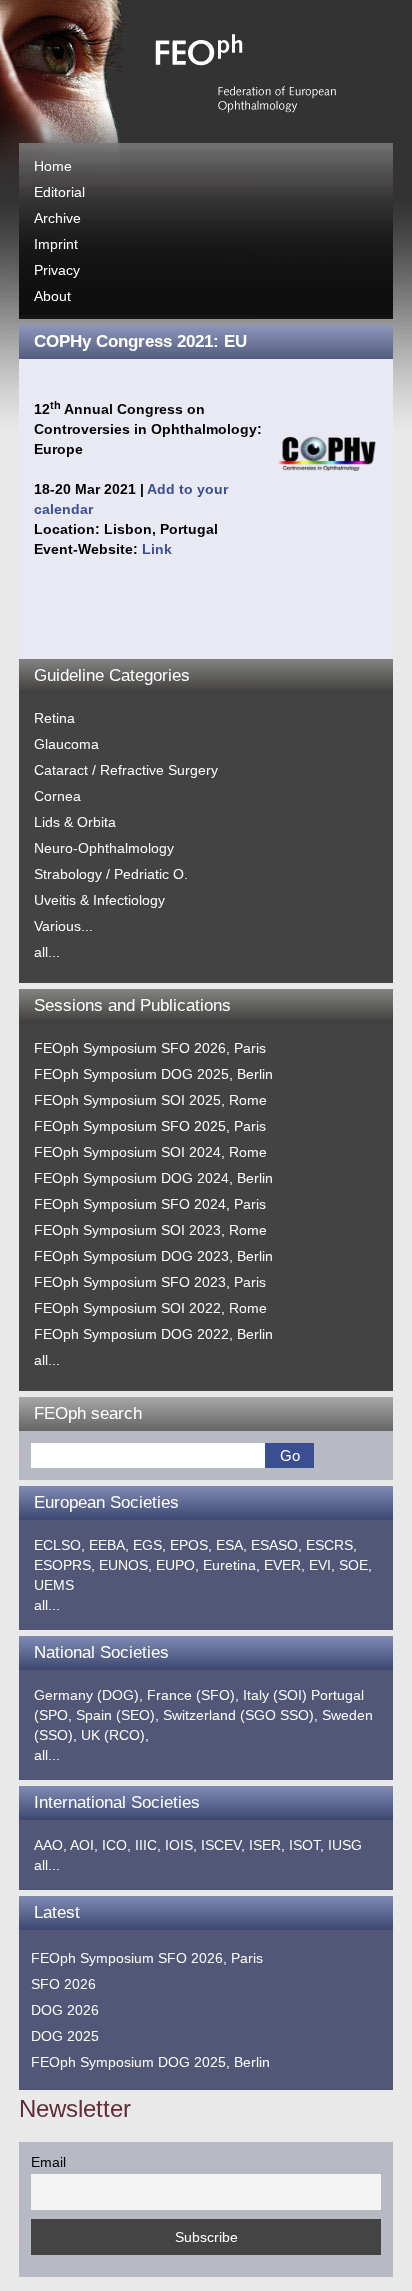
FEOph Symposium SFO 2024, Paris (150, 1204)
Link (157, 549)
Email (48, 2162)
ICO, (116, 1845)
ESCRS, (331, 1545)
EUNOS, (125, 1565)
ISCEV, (223, 1845)
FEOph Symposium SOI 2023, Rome (150, 1230)
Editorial (59, 192)
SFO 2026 (63, 1984)
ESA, (231, 1545)
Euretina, (231, 1565)
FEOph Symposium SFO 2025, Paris (150, 1126)
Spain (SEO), (117, 1715)
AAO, (50, 1845)
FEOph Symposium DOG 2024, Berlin (153, 1178)
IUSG (345, 1845)
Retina (54, 718)
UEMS (54, 1585)
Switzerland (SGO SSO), (240, 1715)
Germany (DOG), (88, 1695)
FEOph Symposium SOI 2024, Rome (150, 1152)
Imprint (56, 244)
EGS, (149, 1545)
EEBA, (109, 1545)
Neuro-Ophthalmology (104, 848)
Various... (63, 926)
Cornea (57, 796)
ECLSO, (59, 1545)
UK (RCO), (115, 1735)
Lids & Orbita (75, 822)
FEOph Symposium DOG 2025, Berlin (153, 1074)
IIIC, (148, 1845)
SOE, (355, 1565)
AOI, (84, 1845)
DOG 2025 (65, 2036)
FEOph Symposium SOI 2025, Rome (150, 1100)
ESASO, (276, 1545)
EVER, (284, 1565)
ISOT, (306, 1845)
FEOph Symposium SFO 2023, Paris (150, 1282)
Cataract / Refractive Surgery (126, 770)
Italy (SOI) (275, 1695)
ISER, (267, 1845)
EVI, (322, 1565)
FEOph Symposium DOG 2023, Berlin (153, 1256)
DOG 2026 (65, 2010)
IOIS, (181, 1845)
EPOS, (191, 1545)
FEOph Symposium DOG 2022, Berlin (153, 1334)
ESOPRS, (64, 1565)
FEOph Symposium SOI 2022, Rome (150, 1308)
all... (47, 952)
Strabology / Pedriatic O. (111, 874)
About (52, 296)
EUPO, (177, 1565)
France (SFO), (193, 1695)
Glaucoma (66, 744)
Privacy (57, 270)
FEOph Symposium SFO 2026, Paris (150, 1048)
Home (53, 166)
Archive (57, 218)
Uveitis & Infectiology (99, 900)
